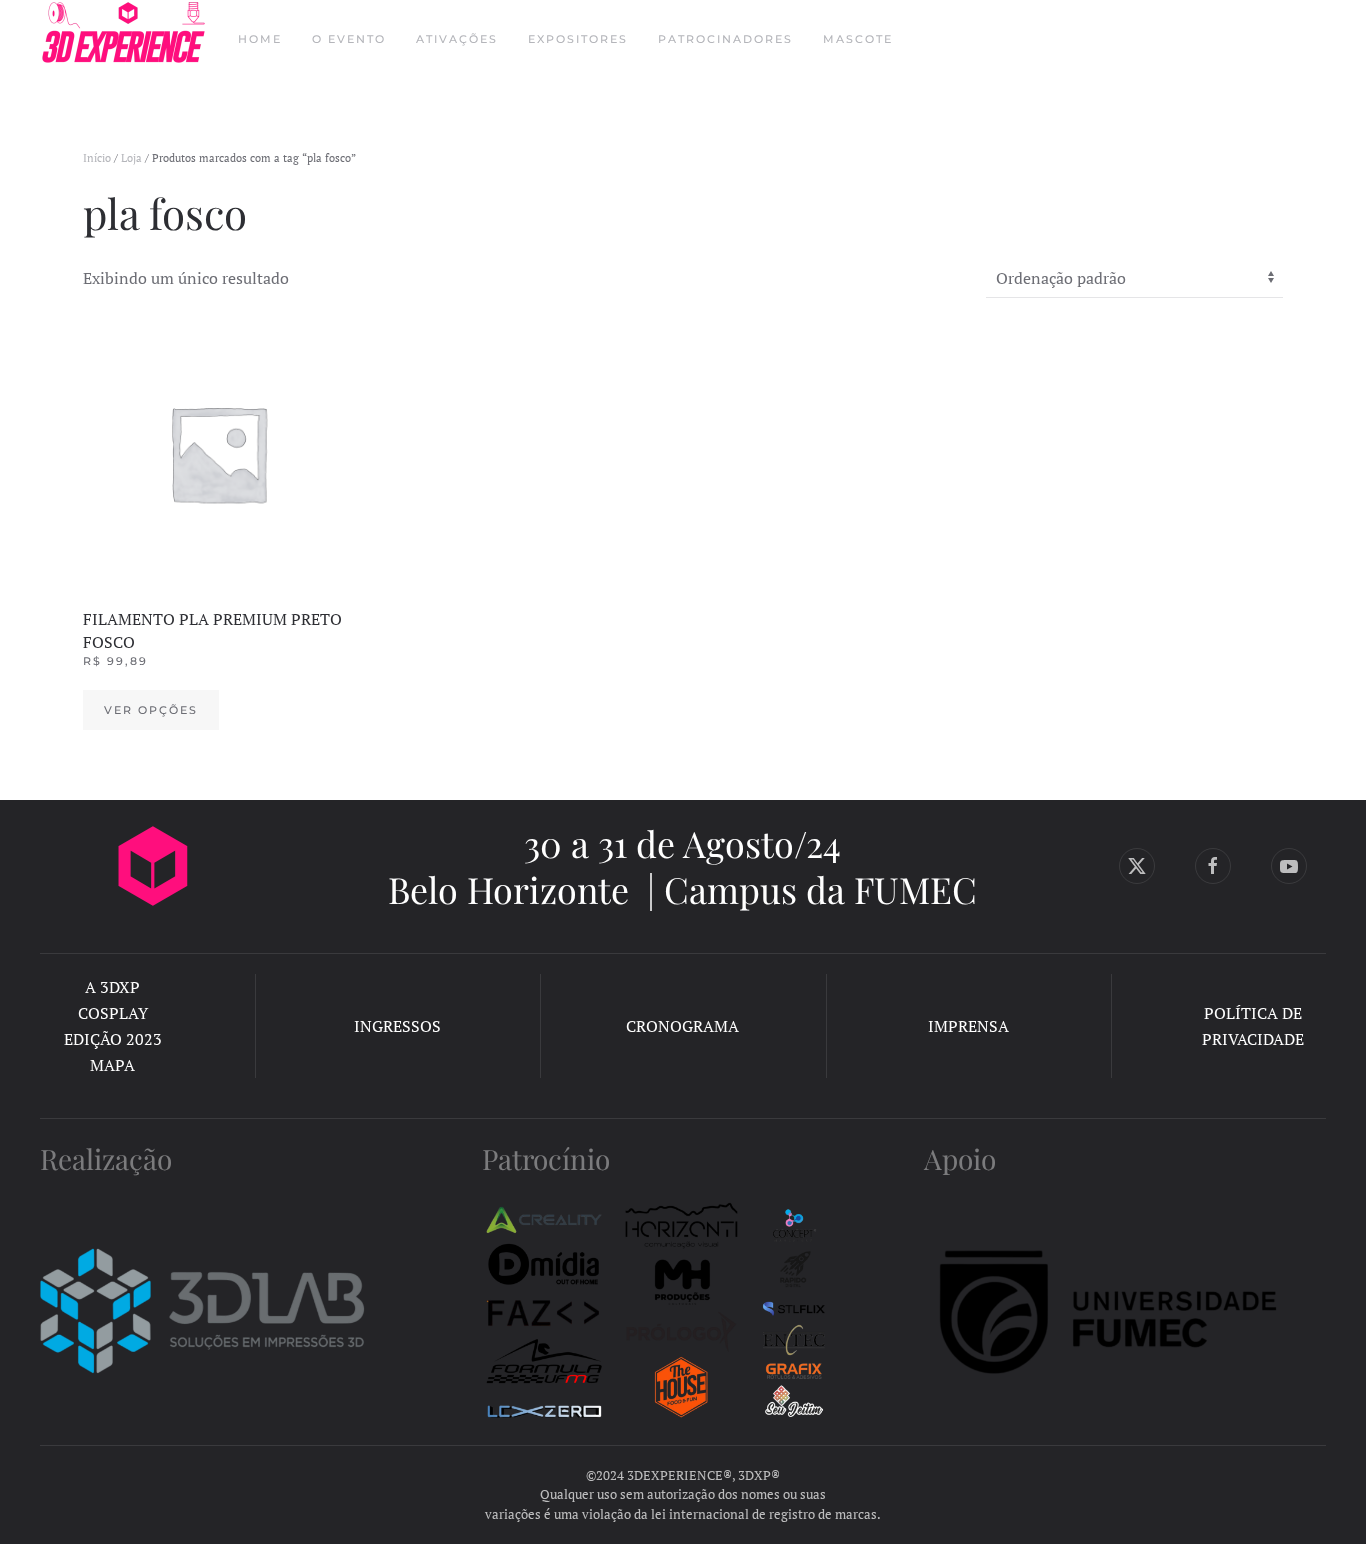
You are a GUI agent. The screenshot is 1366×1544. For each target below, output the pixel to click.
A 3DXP (112, 987)
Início (97, 158)
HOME (260, 39)
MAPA (112, 1065)
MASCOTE (858, 39)
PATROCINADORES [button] (725, 39)
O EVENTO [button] (349, 39)
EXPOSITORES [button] (578, 39)
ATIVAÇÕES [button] (457, 39)
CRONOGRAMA (682, 1026)
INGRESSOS (397, 1026)
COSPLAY (113, 1013)
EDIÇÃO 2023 (113, 1039)
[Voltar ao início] (124, 40)
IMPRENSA (968, 1026)
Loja (131, 158)
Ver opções (151, 710)
